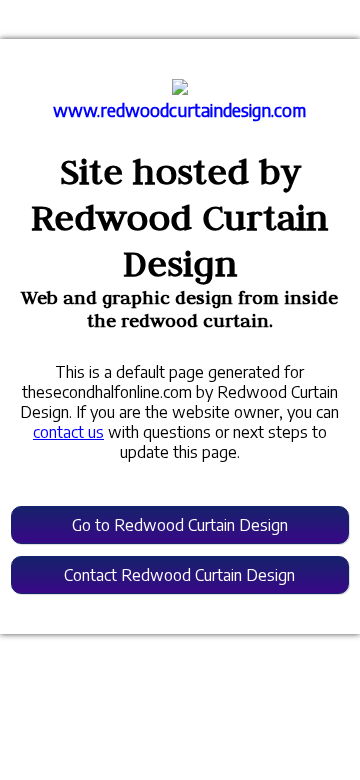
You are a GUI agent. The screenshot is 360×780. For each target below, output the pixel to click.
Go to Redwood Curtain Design (180, 525)
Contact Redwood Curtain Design (179, 575)
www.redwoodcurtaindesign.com (179, 110)
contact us (68, 432)
